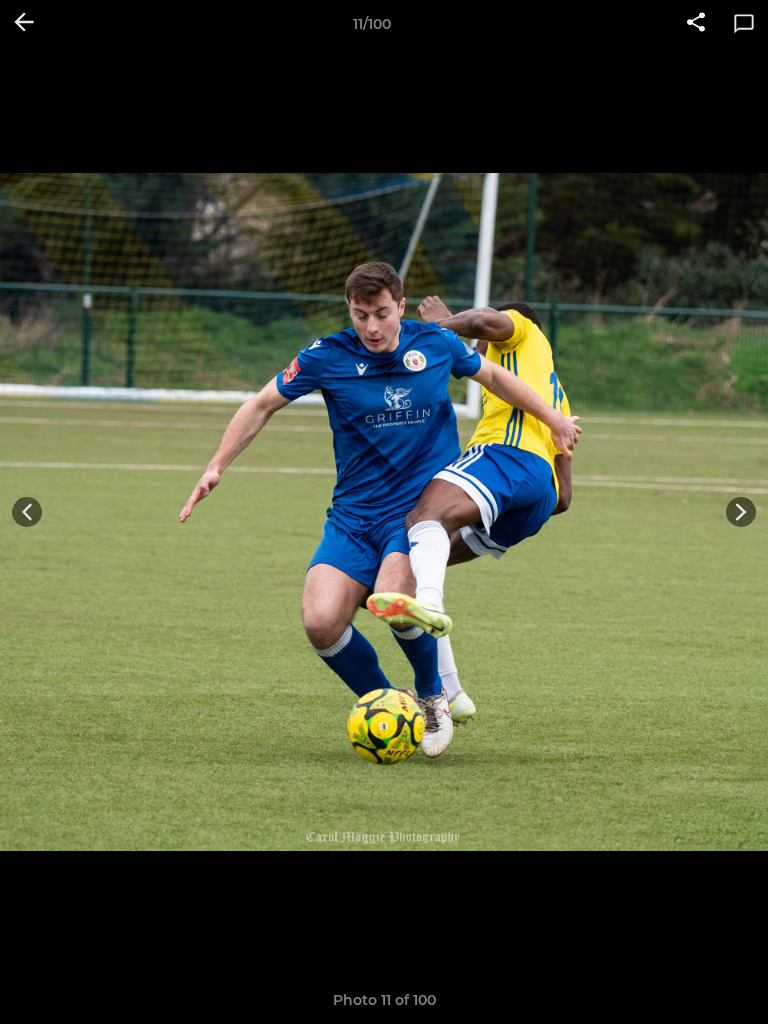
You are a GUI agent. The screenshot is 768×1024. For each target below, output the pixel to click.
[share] (696, 24)
